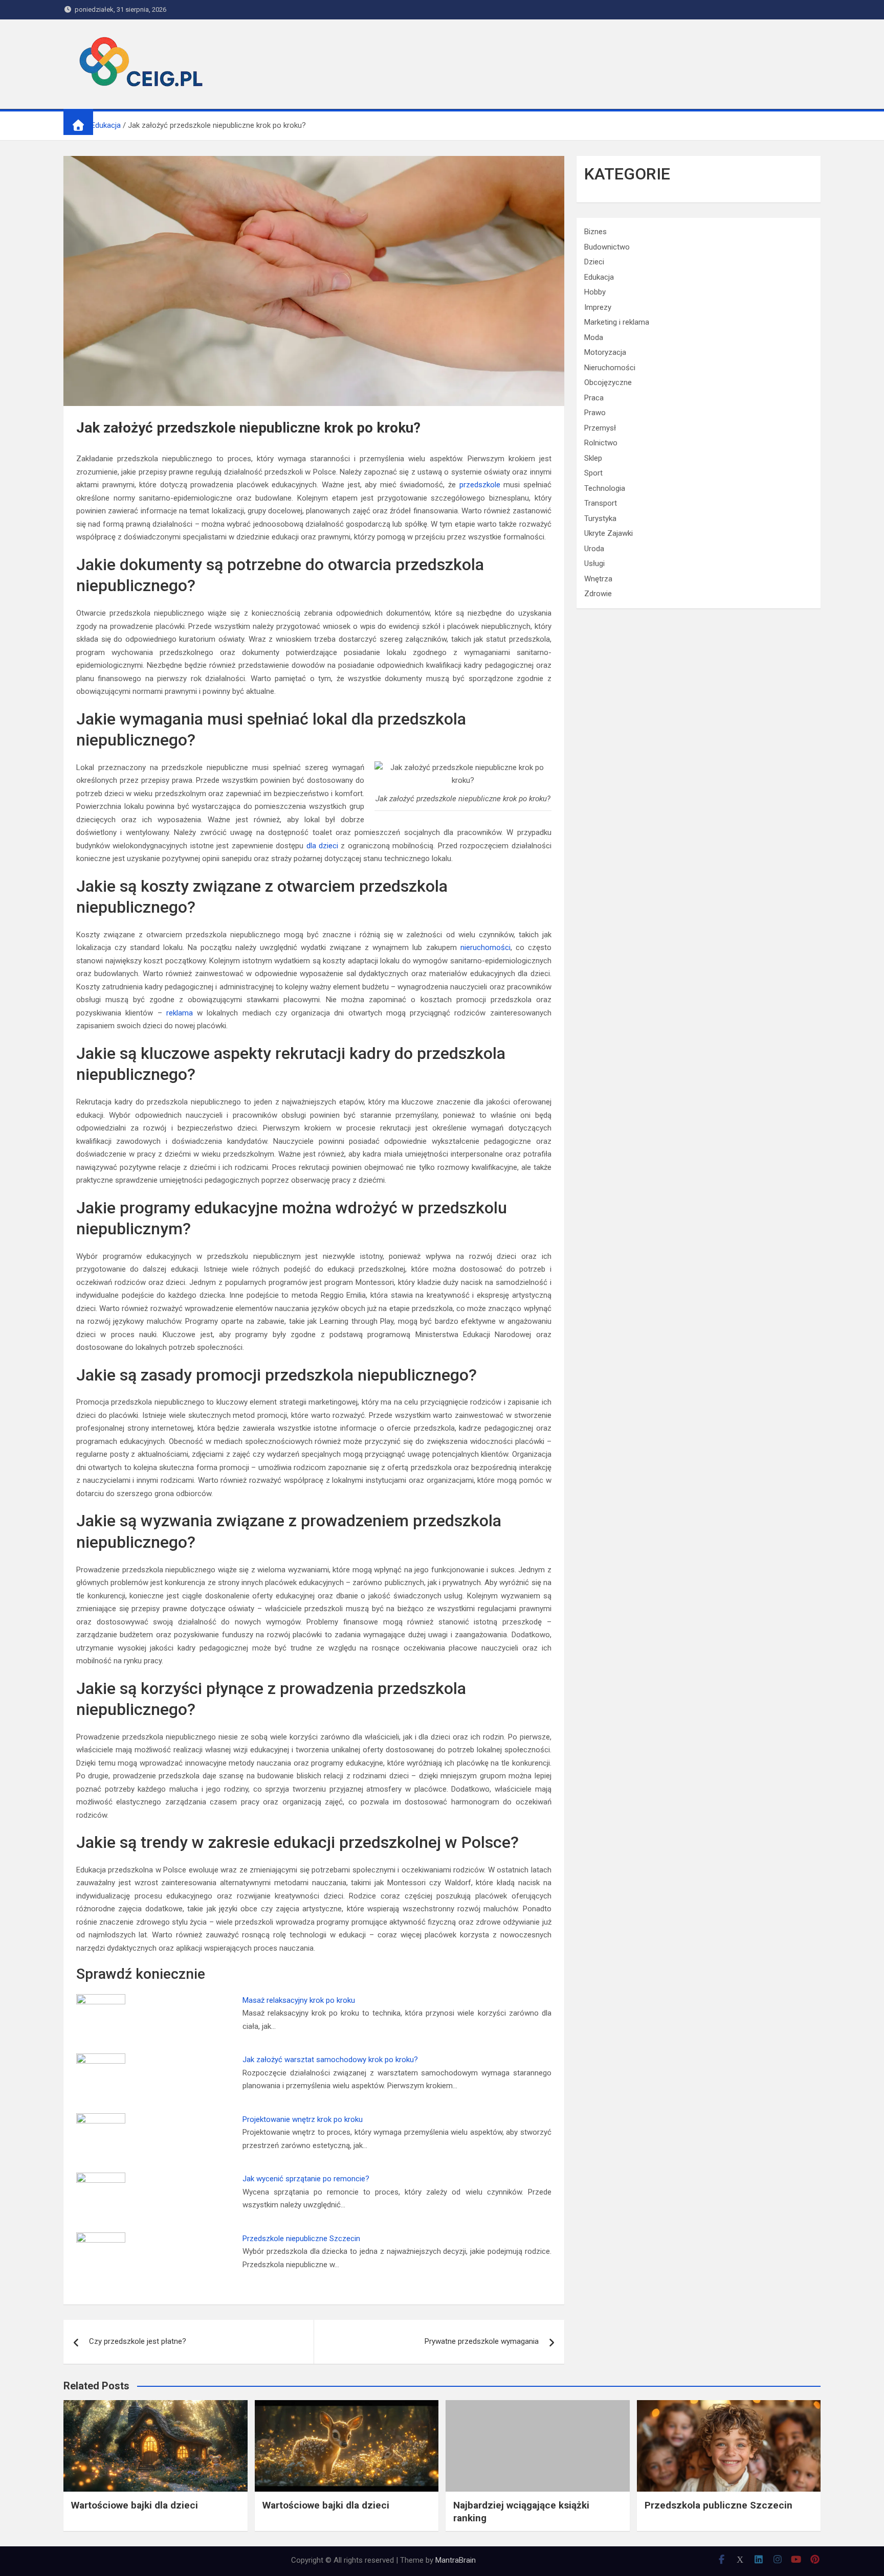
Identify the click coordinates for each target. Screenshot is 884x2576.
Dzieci (594, 262)
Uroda (594, 549)
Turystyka (600, 518)
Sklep (593, 458)
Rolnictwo (601, 443)
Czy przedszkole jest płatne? (138, 2341)
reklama (180, 1013)
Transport (601, 503)
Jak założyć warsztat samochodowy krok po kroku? (330, 2060)
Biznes (595, 232)
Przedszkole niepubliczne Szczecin (301, 2239)
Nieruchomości (610, 368)
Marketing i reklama (617, 322)
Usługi (594, 563)
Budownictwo (607, 247)
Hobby (595, 292)
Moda (594, 337)
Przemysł (600, 428)
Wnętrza (598, 579)
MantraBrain (456, 2560)
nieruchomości (485, 947)
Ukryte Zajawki (609, 533)
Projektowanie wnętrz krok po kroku (303, 2119)
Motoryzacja (605, 352)
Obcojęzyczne (608, 382)
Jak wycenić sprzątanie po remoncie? (306, 2179)
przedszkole (480, 485)
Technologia (605, 488)
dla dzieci (322, 846)
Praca (594, 398)
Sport (593, 473)
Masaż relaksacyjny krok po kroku (299, 2000)
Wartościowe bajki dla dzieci (135, 2505)
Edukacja (599, 277)
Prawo (595, 413)
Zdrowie (598, 594)
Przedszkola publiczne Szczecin (719, 2505)
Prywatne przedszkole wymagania (482, 2341)
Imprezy (598, 307)
